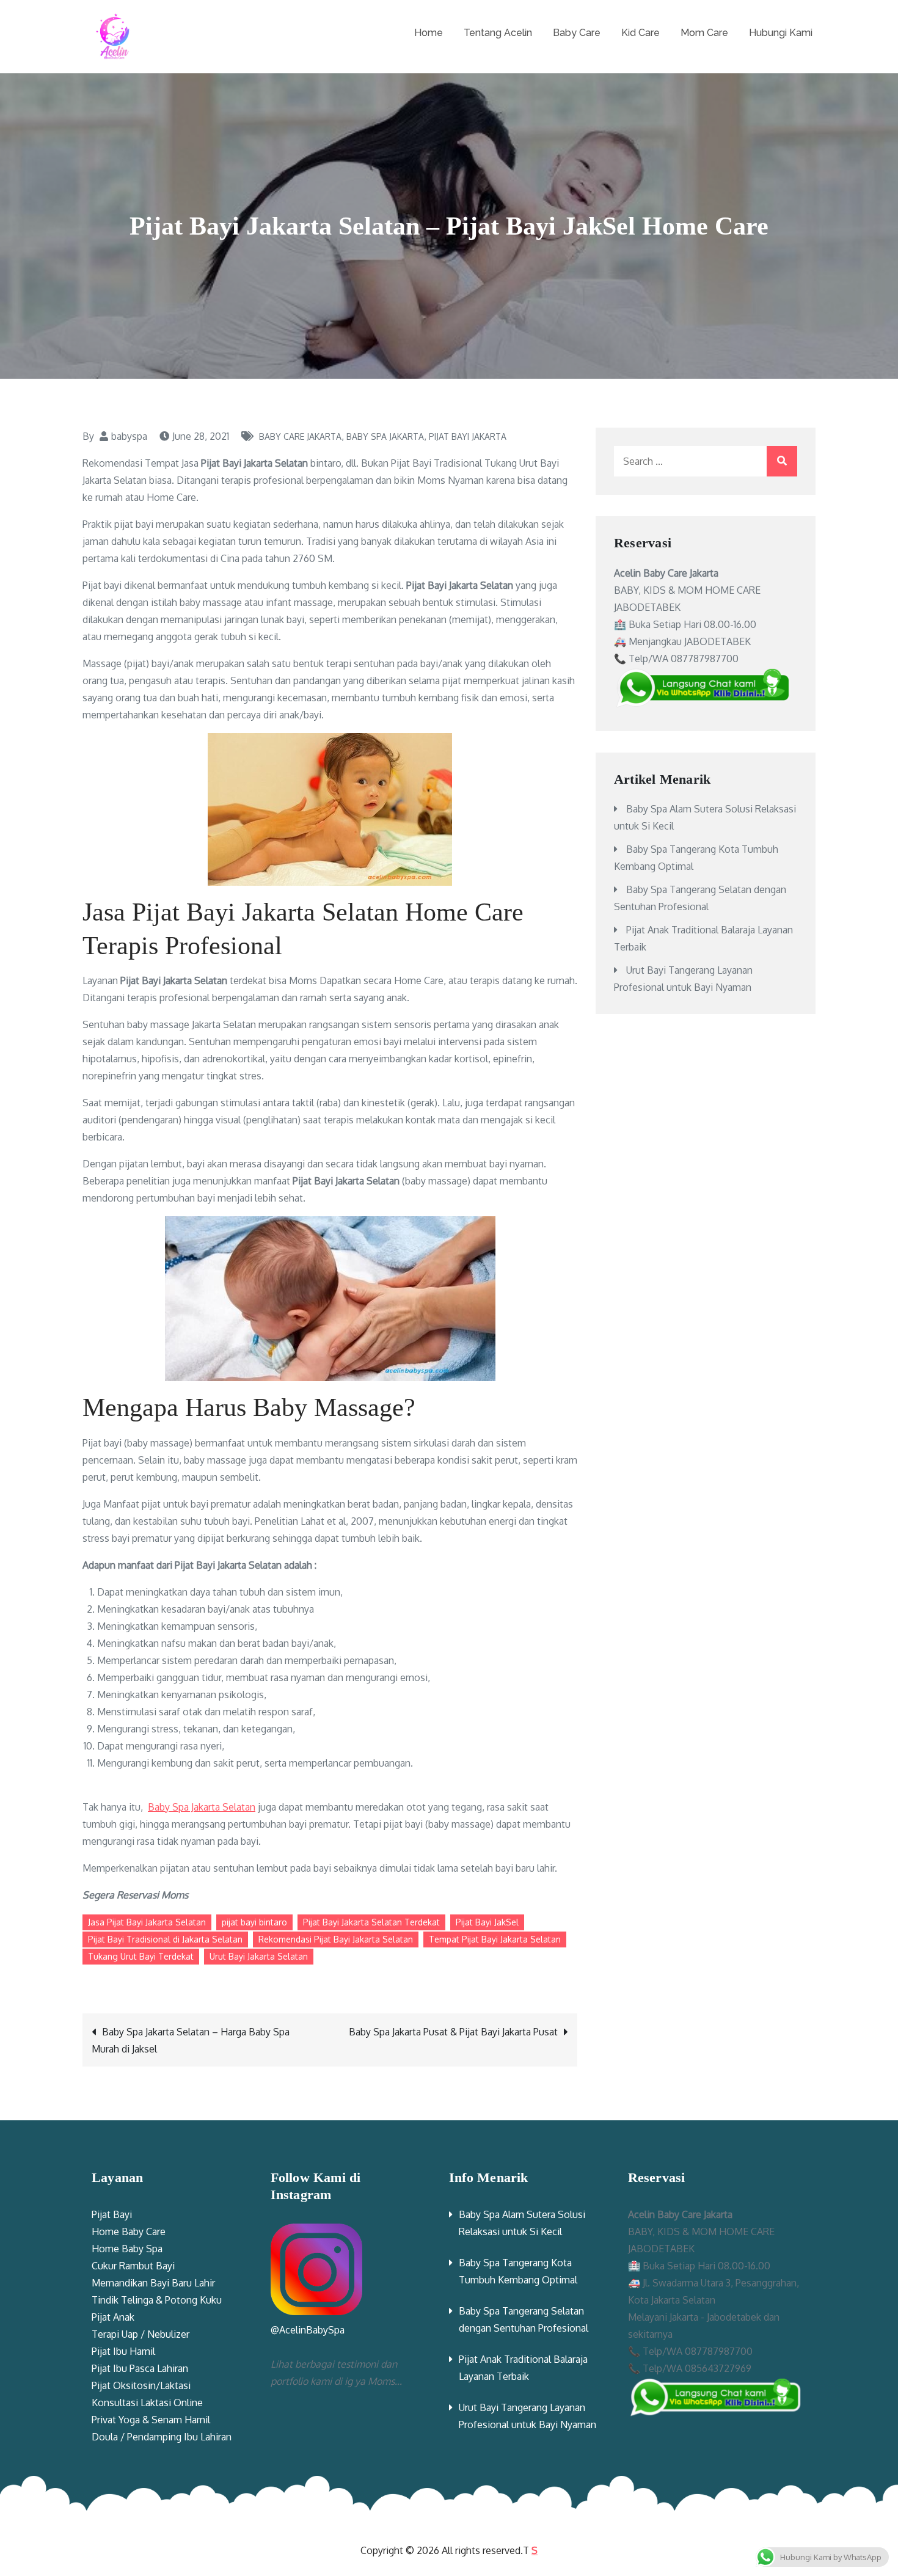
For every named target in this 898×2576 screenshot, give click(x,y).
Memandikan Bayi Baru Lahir (153, 2283)
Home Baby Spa (127, 2249)
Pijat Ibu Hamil (123, 2351)
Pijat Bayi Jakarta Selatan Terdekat (371, 1922)
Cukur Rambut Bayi (133, 2266)
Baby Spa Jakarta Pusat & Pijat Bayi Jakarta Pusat (453, 2032)
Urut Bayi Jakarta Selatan (259, 1956)
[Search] (782, 461)
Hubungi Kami (781, 33)
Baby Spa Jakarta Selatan (202, 1807)
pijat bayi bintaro (254, 1922)
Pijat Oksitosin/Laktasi (141, 2385)
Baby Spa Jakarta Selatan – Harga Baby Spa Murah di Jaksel (191, 2040)
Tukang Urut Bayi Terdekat (141, 1956)
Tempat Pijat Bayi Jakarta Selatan (495, 1939)
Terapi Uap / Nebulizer (141, 2334)
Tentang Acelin (498, 33)
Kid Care (641, 33)
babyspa (129, 436)
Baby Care (577, 33)
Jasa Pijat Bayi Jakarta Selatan (147, 1922)
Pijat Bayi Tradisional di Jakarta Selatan (165, 1939)
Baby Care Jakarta (300, 436)
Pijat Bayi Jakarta (468, 436)
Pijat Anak (113, 2317)
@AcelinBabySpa (308, 2330)
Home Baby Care (129, 2231)
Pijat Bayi (112, 2214)
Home (429, 33)
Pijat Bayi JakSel (487, 1922)
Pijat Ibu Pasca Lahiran (140, 2368)
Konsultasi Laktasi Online (147, 2403)
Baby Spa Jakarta (385, 436)
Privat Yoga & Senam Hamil (151, 2420)
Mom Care (704, 33)
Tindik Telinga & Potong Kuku (157, 2300)
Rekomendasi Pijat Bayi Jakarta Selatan (336, 1939)
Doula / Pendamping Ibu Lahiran (162, 2437)
